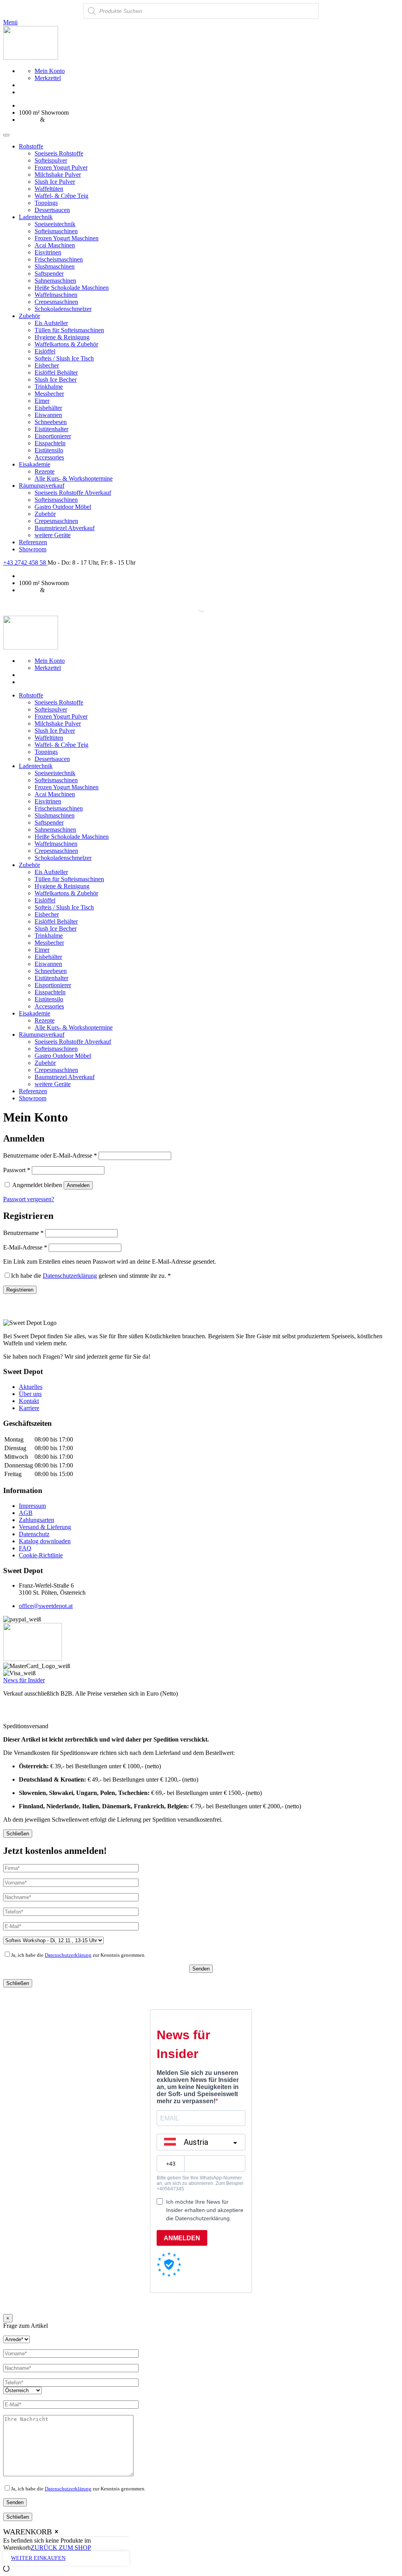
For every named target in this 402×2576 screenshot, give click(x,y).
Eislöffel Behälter (56, 372)
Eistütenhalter (51, 429)
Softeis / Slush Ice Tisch (64, 358)
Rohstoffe (31, 146)
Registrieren (20, 1290)
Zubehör (29, 316)
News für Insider (24, 1680)
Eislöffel (45, 351)
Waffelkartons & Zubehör (66, 344)
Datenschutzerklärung (70, 1276)
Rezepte (45, 471)
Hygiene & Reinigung (62, 337)
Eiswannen (48, 415)
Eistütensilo (49, 450)
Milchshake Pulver (58, 175)
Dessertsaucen (52, 210)
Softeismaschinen (56, 231)
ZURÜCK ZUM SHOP (61, 2548)
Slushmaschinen (55, 266)
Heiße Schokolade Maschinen (72, 288)
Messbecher (49, 394)
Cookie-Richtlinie (41, 1555)
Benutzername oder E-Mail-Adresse (50, 1155)
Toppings (46, 203)
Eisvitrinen (48, 252)
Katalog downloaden (45, 1541)
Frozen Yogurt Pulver (61, 167)
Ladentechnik (36, 217)
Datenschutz (34, 1534)
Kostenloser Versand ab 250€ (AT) (62, 105)
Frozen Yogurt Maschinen (67, 238)
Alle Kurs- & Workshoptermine (74, 478)
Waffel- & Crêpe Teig (61, 196)
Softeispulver (51, 160)
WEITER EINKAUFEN (38, 2558)
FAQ (25, 1548)
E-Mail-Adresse (25, 1247)
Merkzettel (48, 78)
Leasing (29, 120)
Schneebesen (51, 422)
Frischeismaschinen (59, 259)
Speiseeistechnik (55, 224)
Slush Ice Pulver (55, 182)
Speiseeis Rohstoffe (59, 153)
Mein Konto (50, 71)
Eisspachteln (50, 443)
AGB (26, 1513)
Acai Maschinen (55, 245)
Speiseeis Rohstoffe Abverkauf (73, 493)
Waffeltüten (49, 189)
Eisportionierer (53, 436)
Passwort (17, 1170)
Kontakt (29, 1401)
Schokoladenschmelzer (63, 309)
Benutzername (23, 1233)
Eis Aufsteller (51, 323)
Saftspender (49, 274)
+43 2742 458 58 (25, 563)
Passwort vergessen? (29, 1199)
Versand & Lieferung (45, 1527)
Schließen (18, 1834)
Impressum (32, 1506)
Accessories (49, 457)
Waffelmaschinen (56, 295)
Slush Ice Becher (56, 380)
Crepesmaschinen (56, 302)
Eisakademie (35, 464)
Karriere (29, 1408)
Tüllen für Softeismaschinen (69, 330)
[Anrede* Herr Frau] (16, 2339)
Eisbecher (47, 365)
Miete (53, 120)
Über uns (30, 1394)
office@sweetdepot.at (46, 1606)
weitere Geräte (53, 535)
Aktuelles (31, 1387)
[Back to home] (31, 58)
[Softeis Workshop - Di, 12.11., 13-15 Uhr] (53, 1940)
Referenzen (33, 542)
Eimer (42, 401)
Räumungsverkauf (42, 486)
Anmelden (78, 1185)
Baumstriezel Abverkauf (65, 528)
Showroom (33, 549)
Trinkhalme (49, 387)
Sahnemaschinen (55, 281)
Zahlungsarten (37, 1520)
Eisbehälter (48, 408)
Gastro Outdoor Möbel (63, 507)
